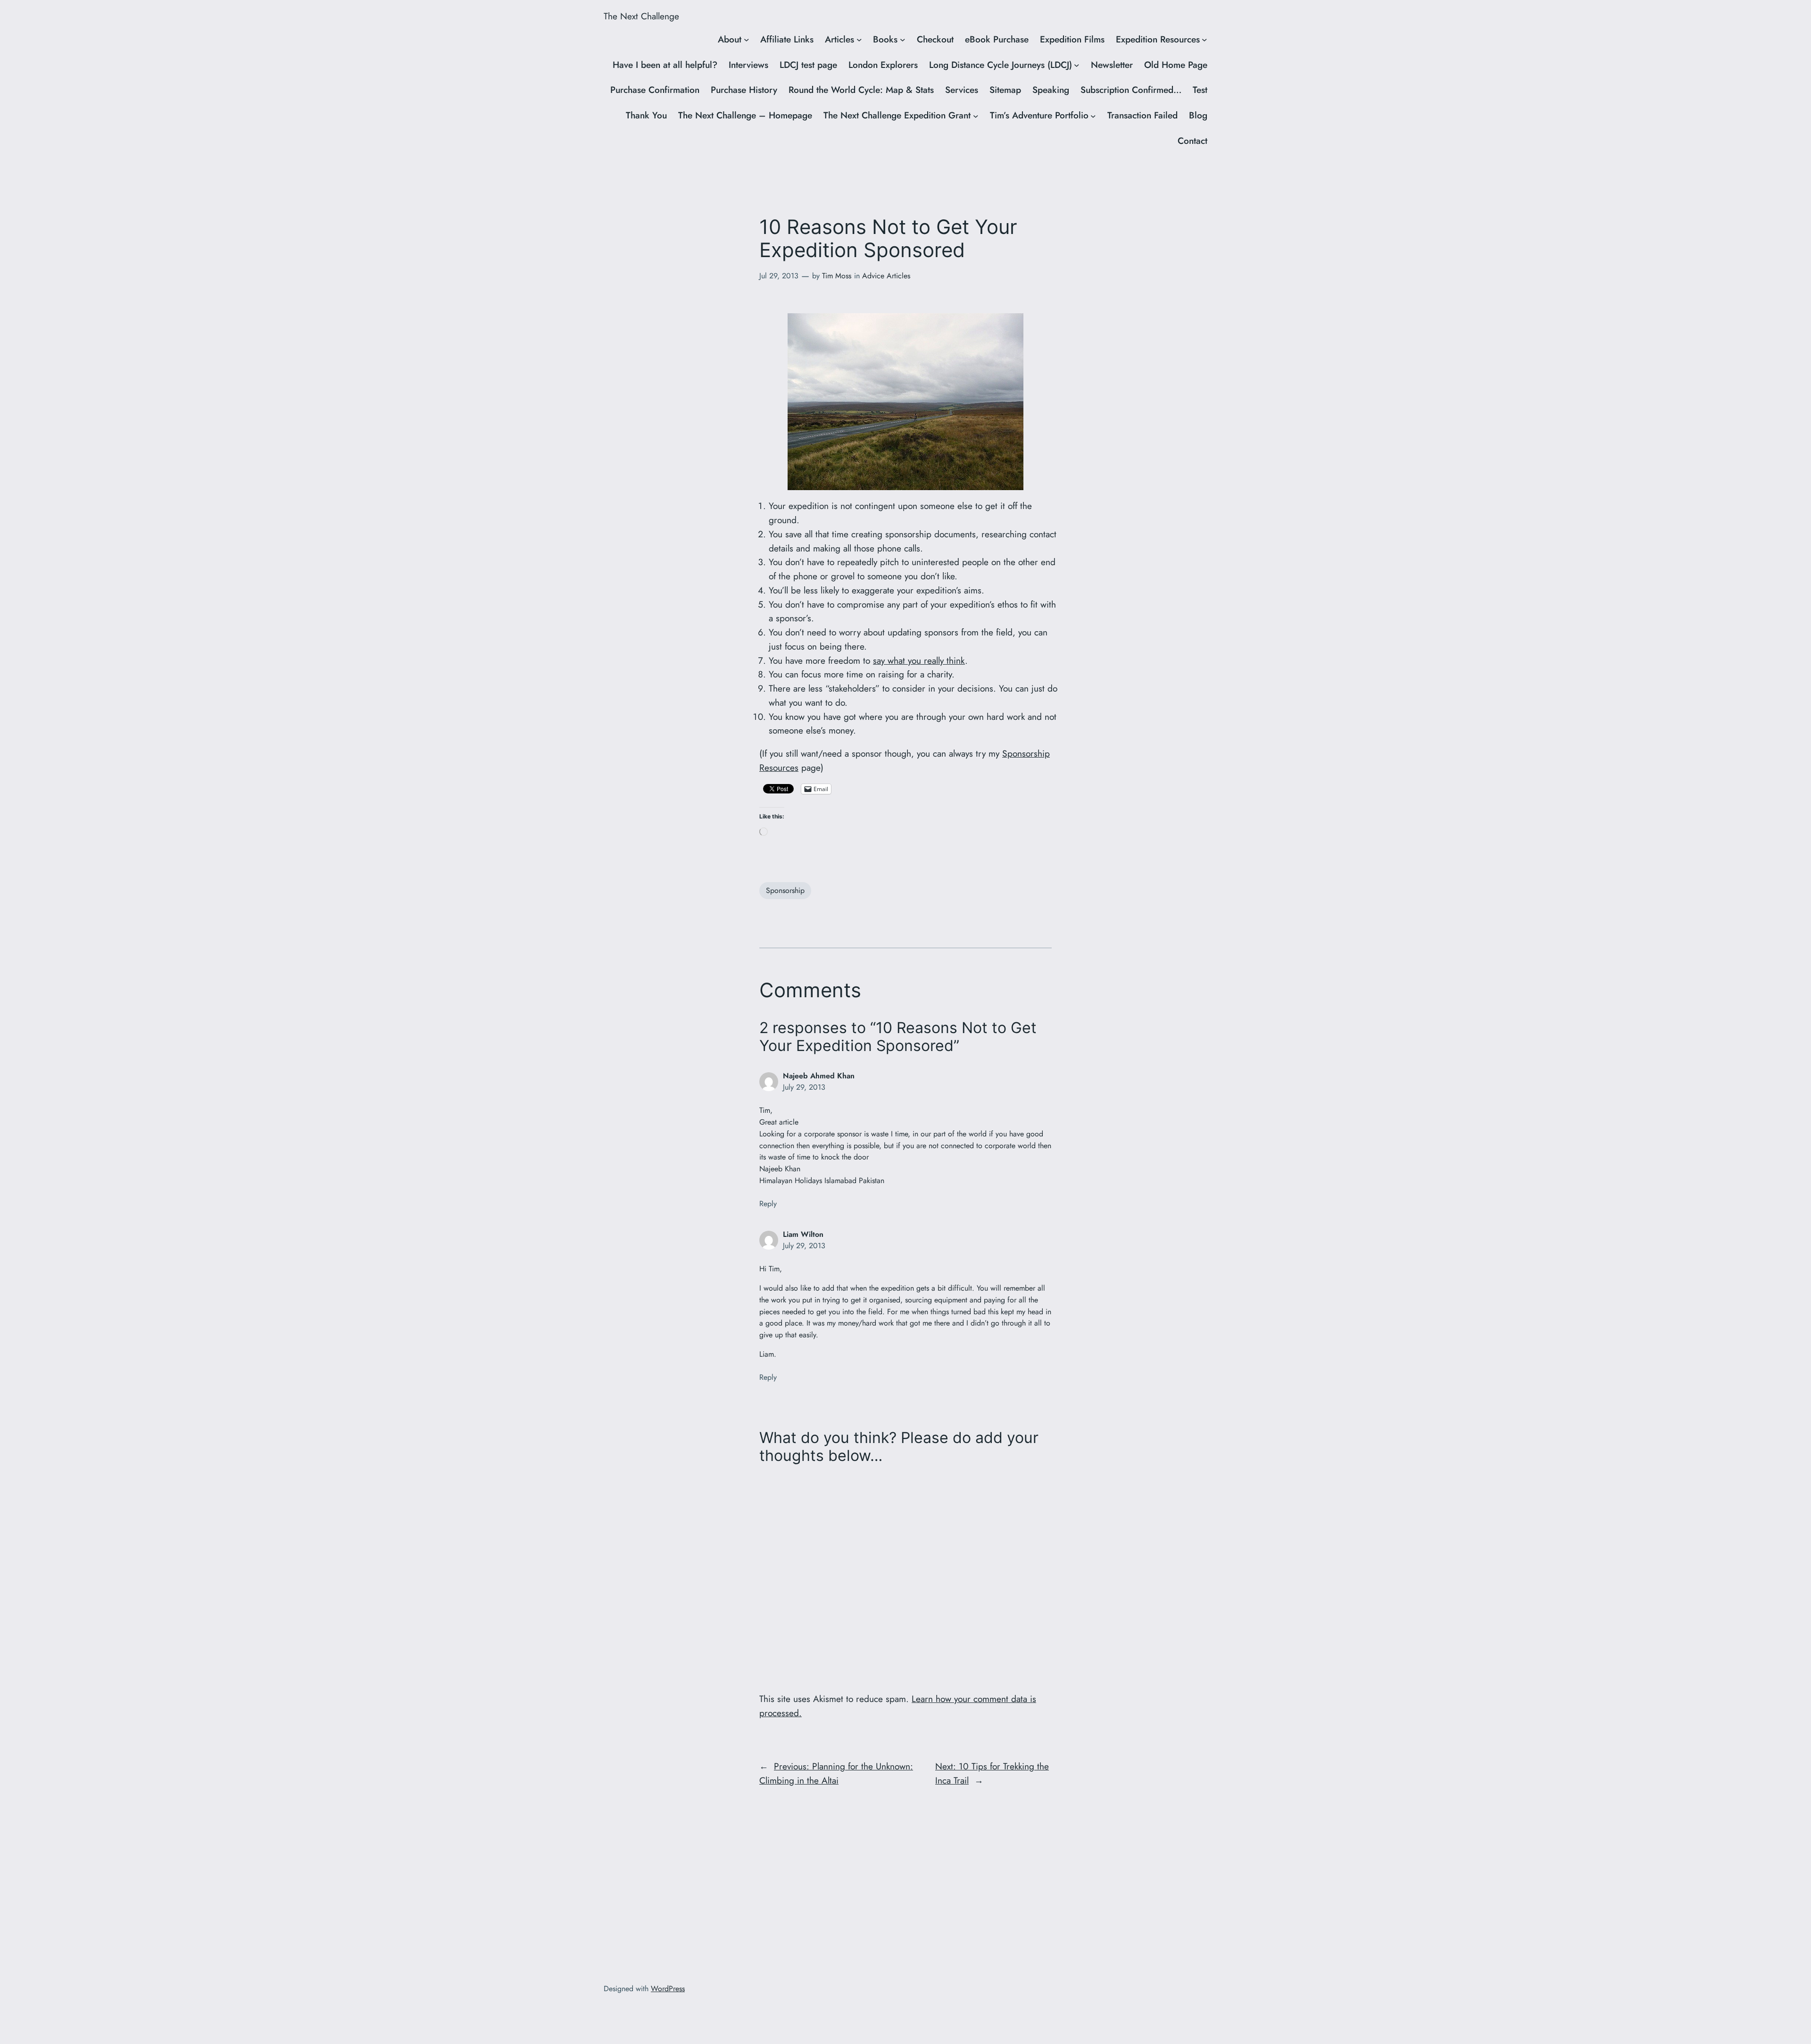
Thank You (646, 115)
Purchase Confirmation (655, 90)
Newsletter (1112, 65)
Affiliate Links (787, 39)
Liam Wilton (803, 1234)
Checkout (935, 39)
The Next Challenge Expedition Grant (897, 115)
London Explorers (883, 65)
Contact (1192, 141)
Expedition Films (1072, 39)
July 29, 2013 (804, 1087)
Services (962, 90)
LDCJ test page (808, 65)
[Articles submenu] (859, 40)
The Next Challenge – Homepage (745, 115)
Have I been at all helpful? (665, 65)
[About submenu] (747, 40)
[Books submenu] (903, 40)
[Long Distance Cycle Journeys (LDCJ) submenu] (1077, 65)
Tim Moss (837, 276)
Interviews (748, 65)
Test (1200, 90)
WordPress (668, 1989)
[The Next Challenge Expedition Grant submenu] (976, 116)
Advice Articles (886, 276)
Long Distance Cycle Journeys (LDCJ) (1001, 65)
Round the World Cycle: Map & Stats (861, 90)
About (730, 39)
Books (885, 39)
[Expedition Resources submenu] (1205, 40)
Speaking (1051, 90)
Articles (839, 39)
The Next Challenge (641, 16)
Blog (1198, 115)
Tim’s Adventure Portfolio (1039, 115)
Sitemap (1005, 90)
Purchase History (744, 90)
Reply (768, 1204)
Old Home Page (1176, 65)
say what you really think (919, 660)
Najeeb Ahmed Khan (819, 1076)
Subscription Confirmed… (1131, 90)
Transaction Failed (1142, 115)
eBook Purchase (997, 39)
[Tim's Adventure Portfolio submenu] (1093, 116)
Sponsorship (785, 890)
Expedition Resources (1158, 39)
